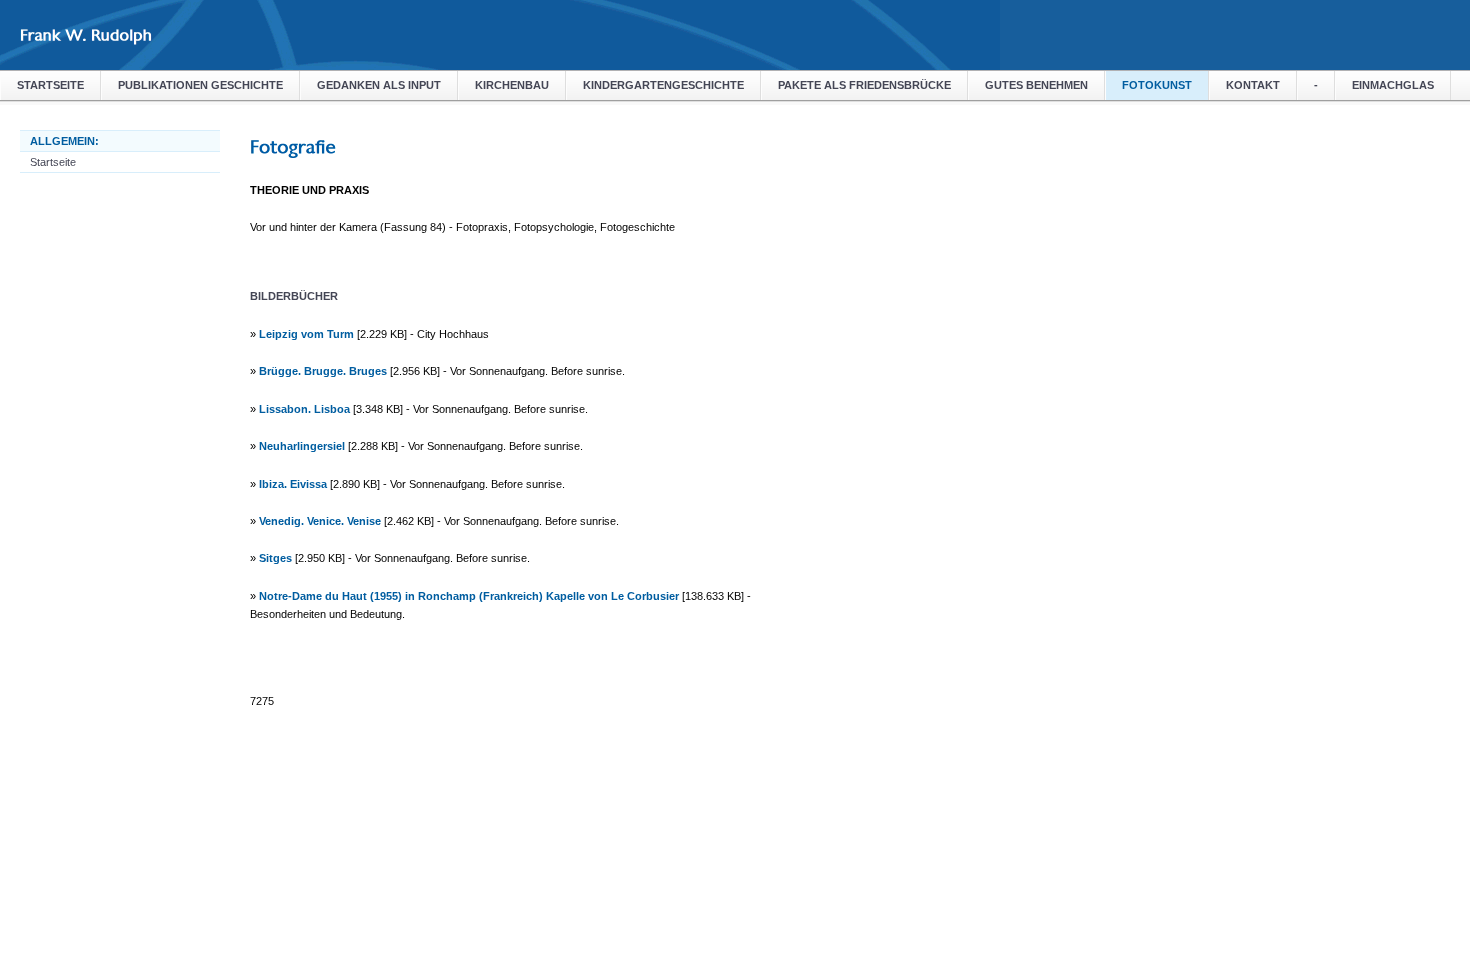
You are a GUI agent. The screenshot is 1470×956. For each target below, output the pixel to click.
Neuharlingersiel (302, 446)
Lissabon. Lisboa (304, 409)
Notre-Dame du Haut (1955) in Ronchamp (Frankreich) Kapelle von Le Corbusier (469, 596)
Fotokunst (1157, 85)
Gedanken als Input (379, 85)
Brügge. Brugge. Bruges (323, 371)
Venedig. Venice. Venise (320, 521)
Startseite (50, 85)
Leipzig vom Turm (306, 334)
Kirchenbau (512, 85)
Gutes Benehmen (1036, 85)
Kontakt (1253, 85)
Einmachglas (1393, 85)
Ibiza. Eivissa (293, 484)
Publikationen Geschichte (200, 85)
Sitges (275, 558)
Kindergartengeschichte (663, 85)
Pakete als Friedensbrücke (864, 85)
